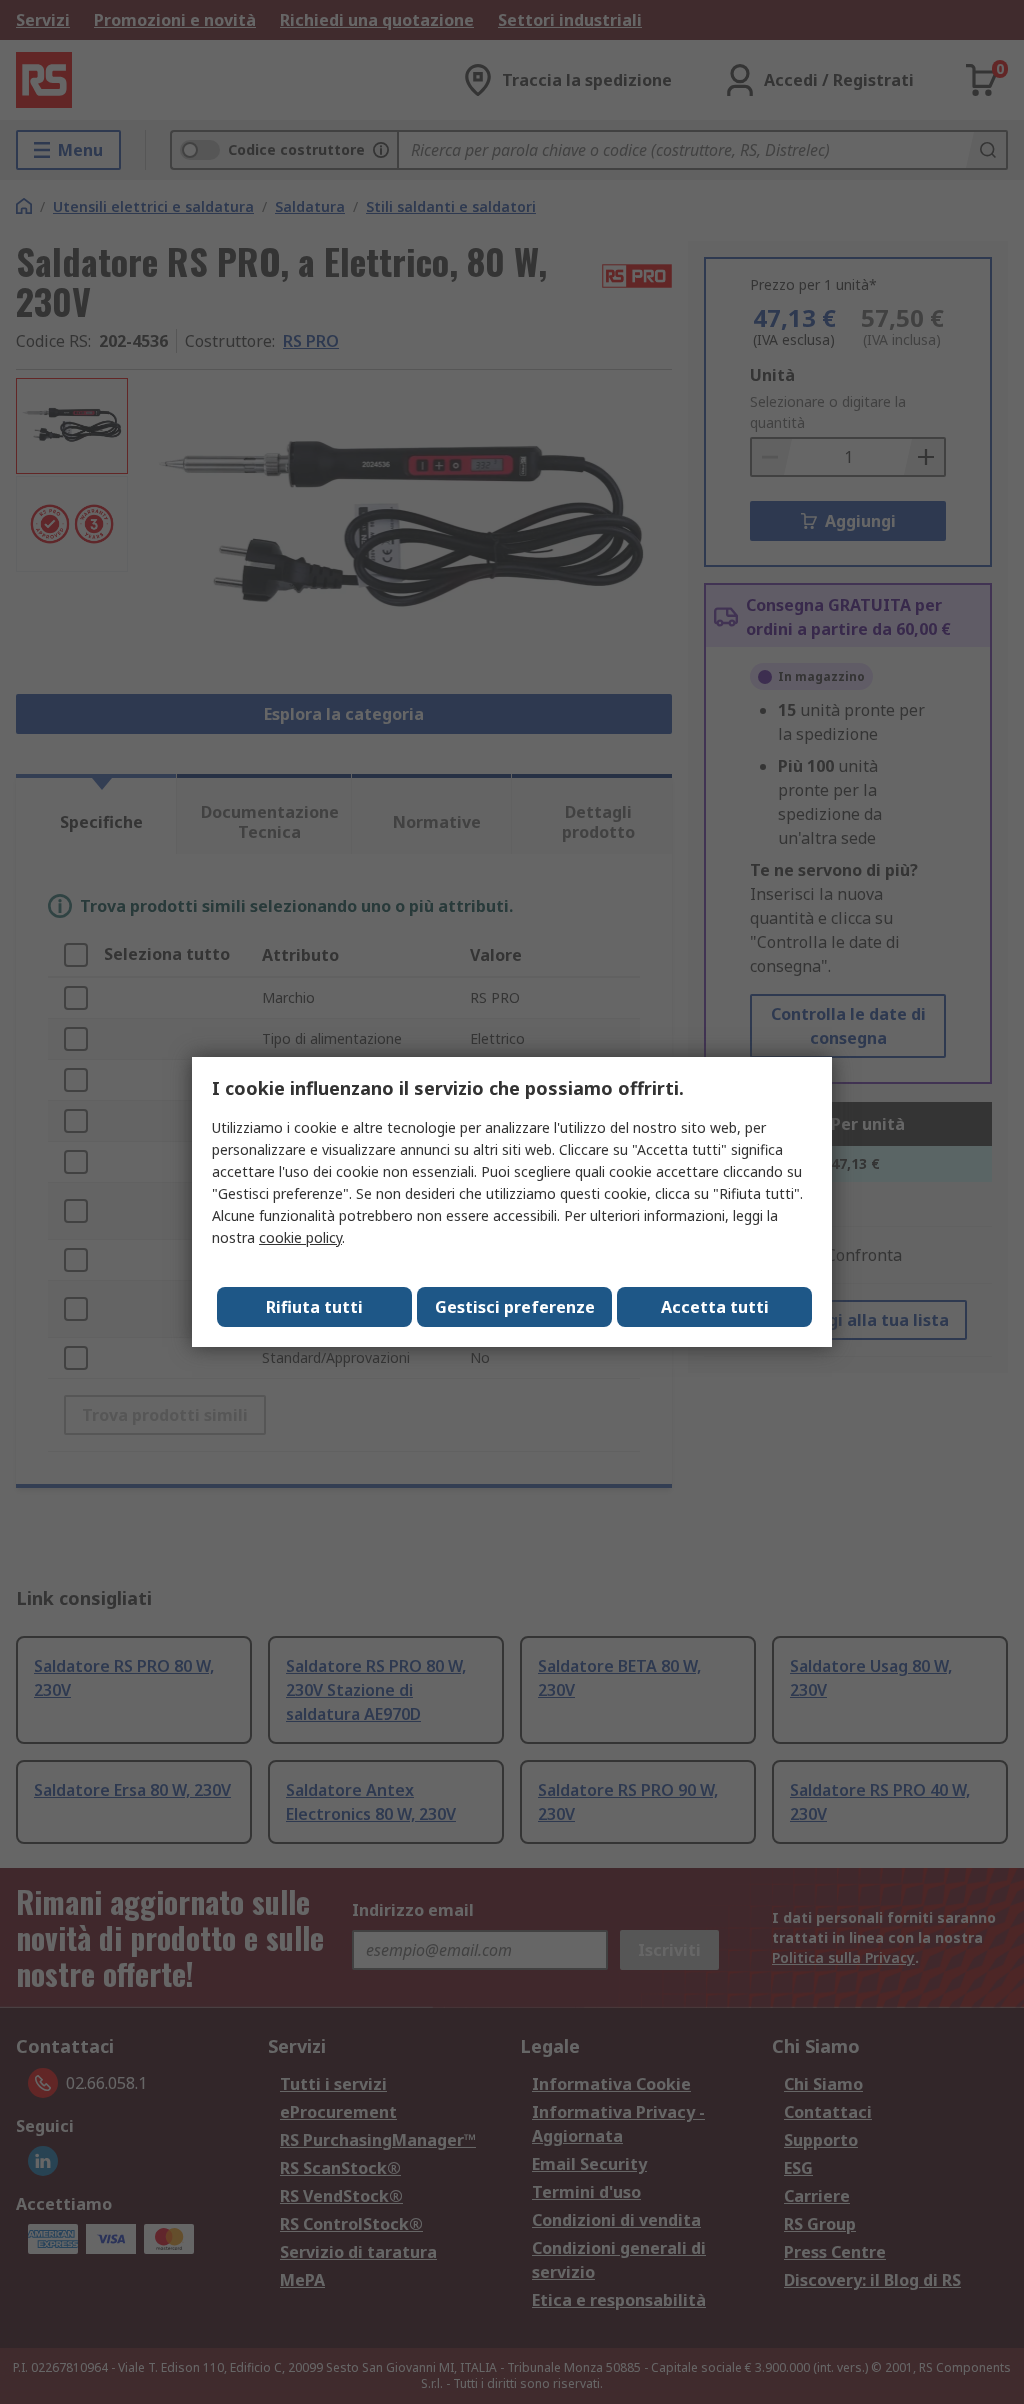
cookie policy (300, 1237)
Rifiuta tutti (314, 1307)
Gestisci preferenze (515, 1307)
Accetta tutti (715, 1307)
